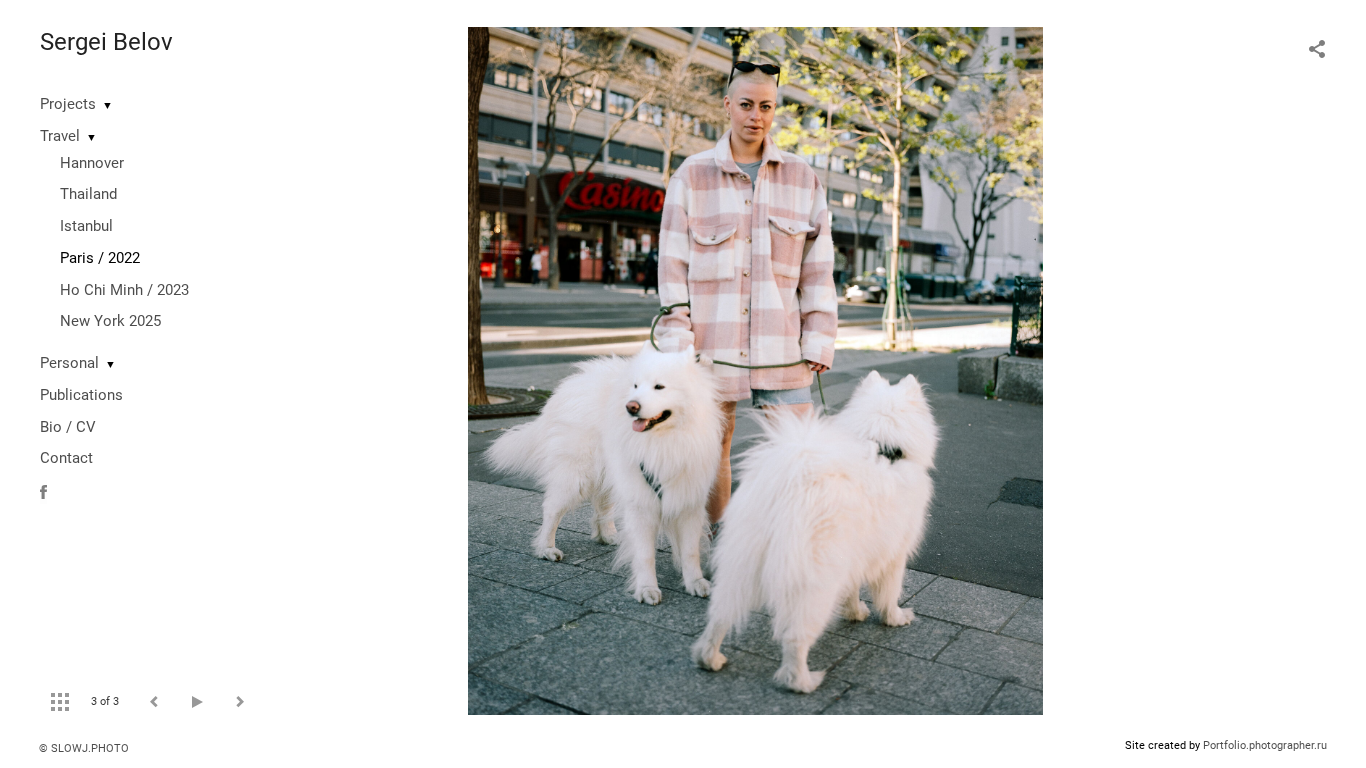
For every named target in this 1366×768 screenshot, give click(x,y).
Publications (81, 395)
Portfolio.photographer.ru (1265, 745)
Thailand (88, 194)
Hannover (92, 163)
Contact (66, 458)
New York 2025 (110, 321)
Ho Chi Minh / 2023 (124, 290)
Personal (69, 363)
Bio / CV (68, 427)
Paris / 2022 (100, 258)
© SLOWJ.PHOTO (84, 748)
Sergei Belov (106, 42)
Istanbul (86, 226)
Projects (68, 104)
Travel (60, 136)
